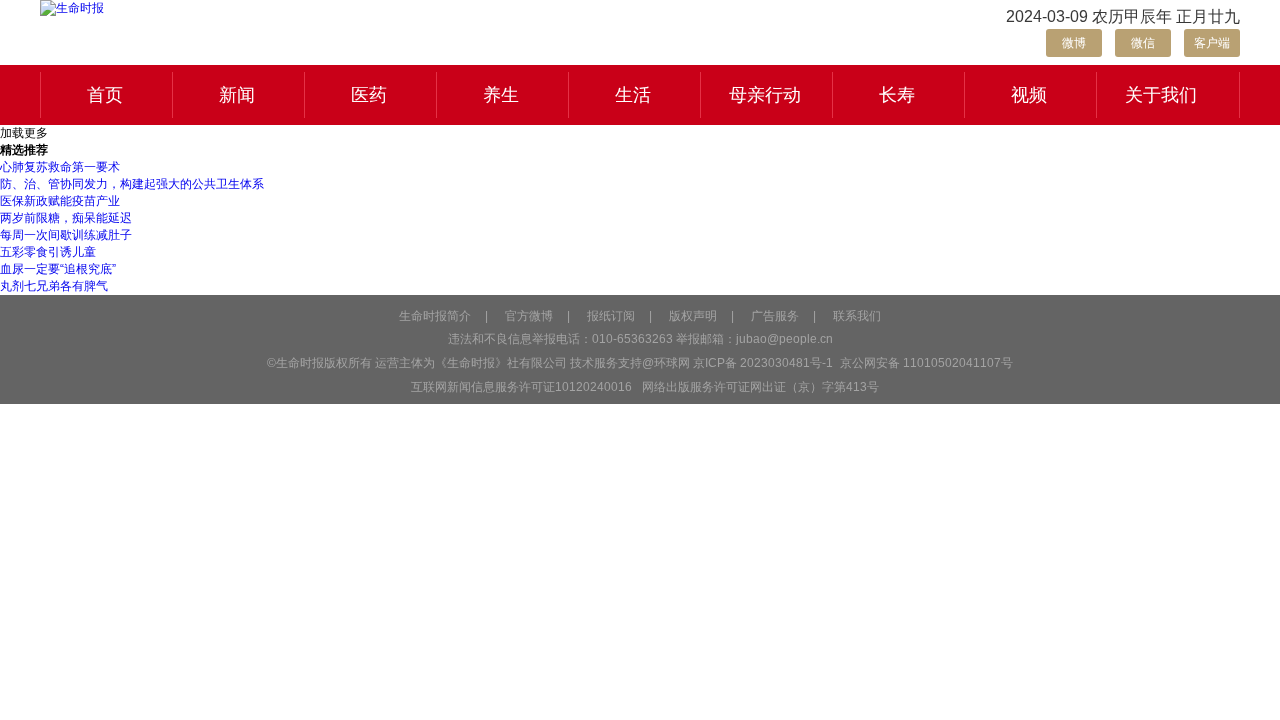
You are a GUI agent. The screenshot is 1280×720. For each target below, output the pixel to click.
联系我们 (857, 316)
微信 (1143, 43)
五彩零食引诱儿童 (48, 252)
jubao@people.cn (784, 339)
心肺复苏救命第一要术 (60, 167)
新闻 (237, 95)
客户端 (1212, 43)
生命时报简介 (435, 316)
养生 (501, 95)
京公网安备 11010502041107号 (925, 363)
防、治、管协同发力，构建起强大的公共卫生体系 (132, 184)
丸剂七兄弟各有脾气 (54, 286)
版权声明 (693, 316)
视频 (1029, 95)
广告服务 (775, 316)
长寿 (897, 95)
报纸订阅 (611, 316)
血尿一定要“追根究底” (58, 269)
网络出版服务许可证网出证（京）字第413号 (760, 387)
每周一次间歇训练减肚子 (66, 235)
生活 (633, 95)
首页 (105, 95)
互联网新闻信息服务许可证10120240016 (521, 387)
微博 (1074, 43)
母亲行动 (765, 95)
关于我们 (1161, 95)
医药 (369, 95)
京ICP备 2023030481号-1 (763, 363)
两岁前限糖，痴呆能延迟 (66, 218)
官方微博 (529, 316)
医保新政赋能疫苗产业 (60, 201)
